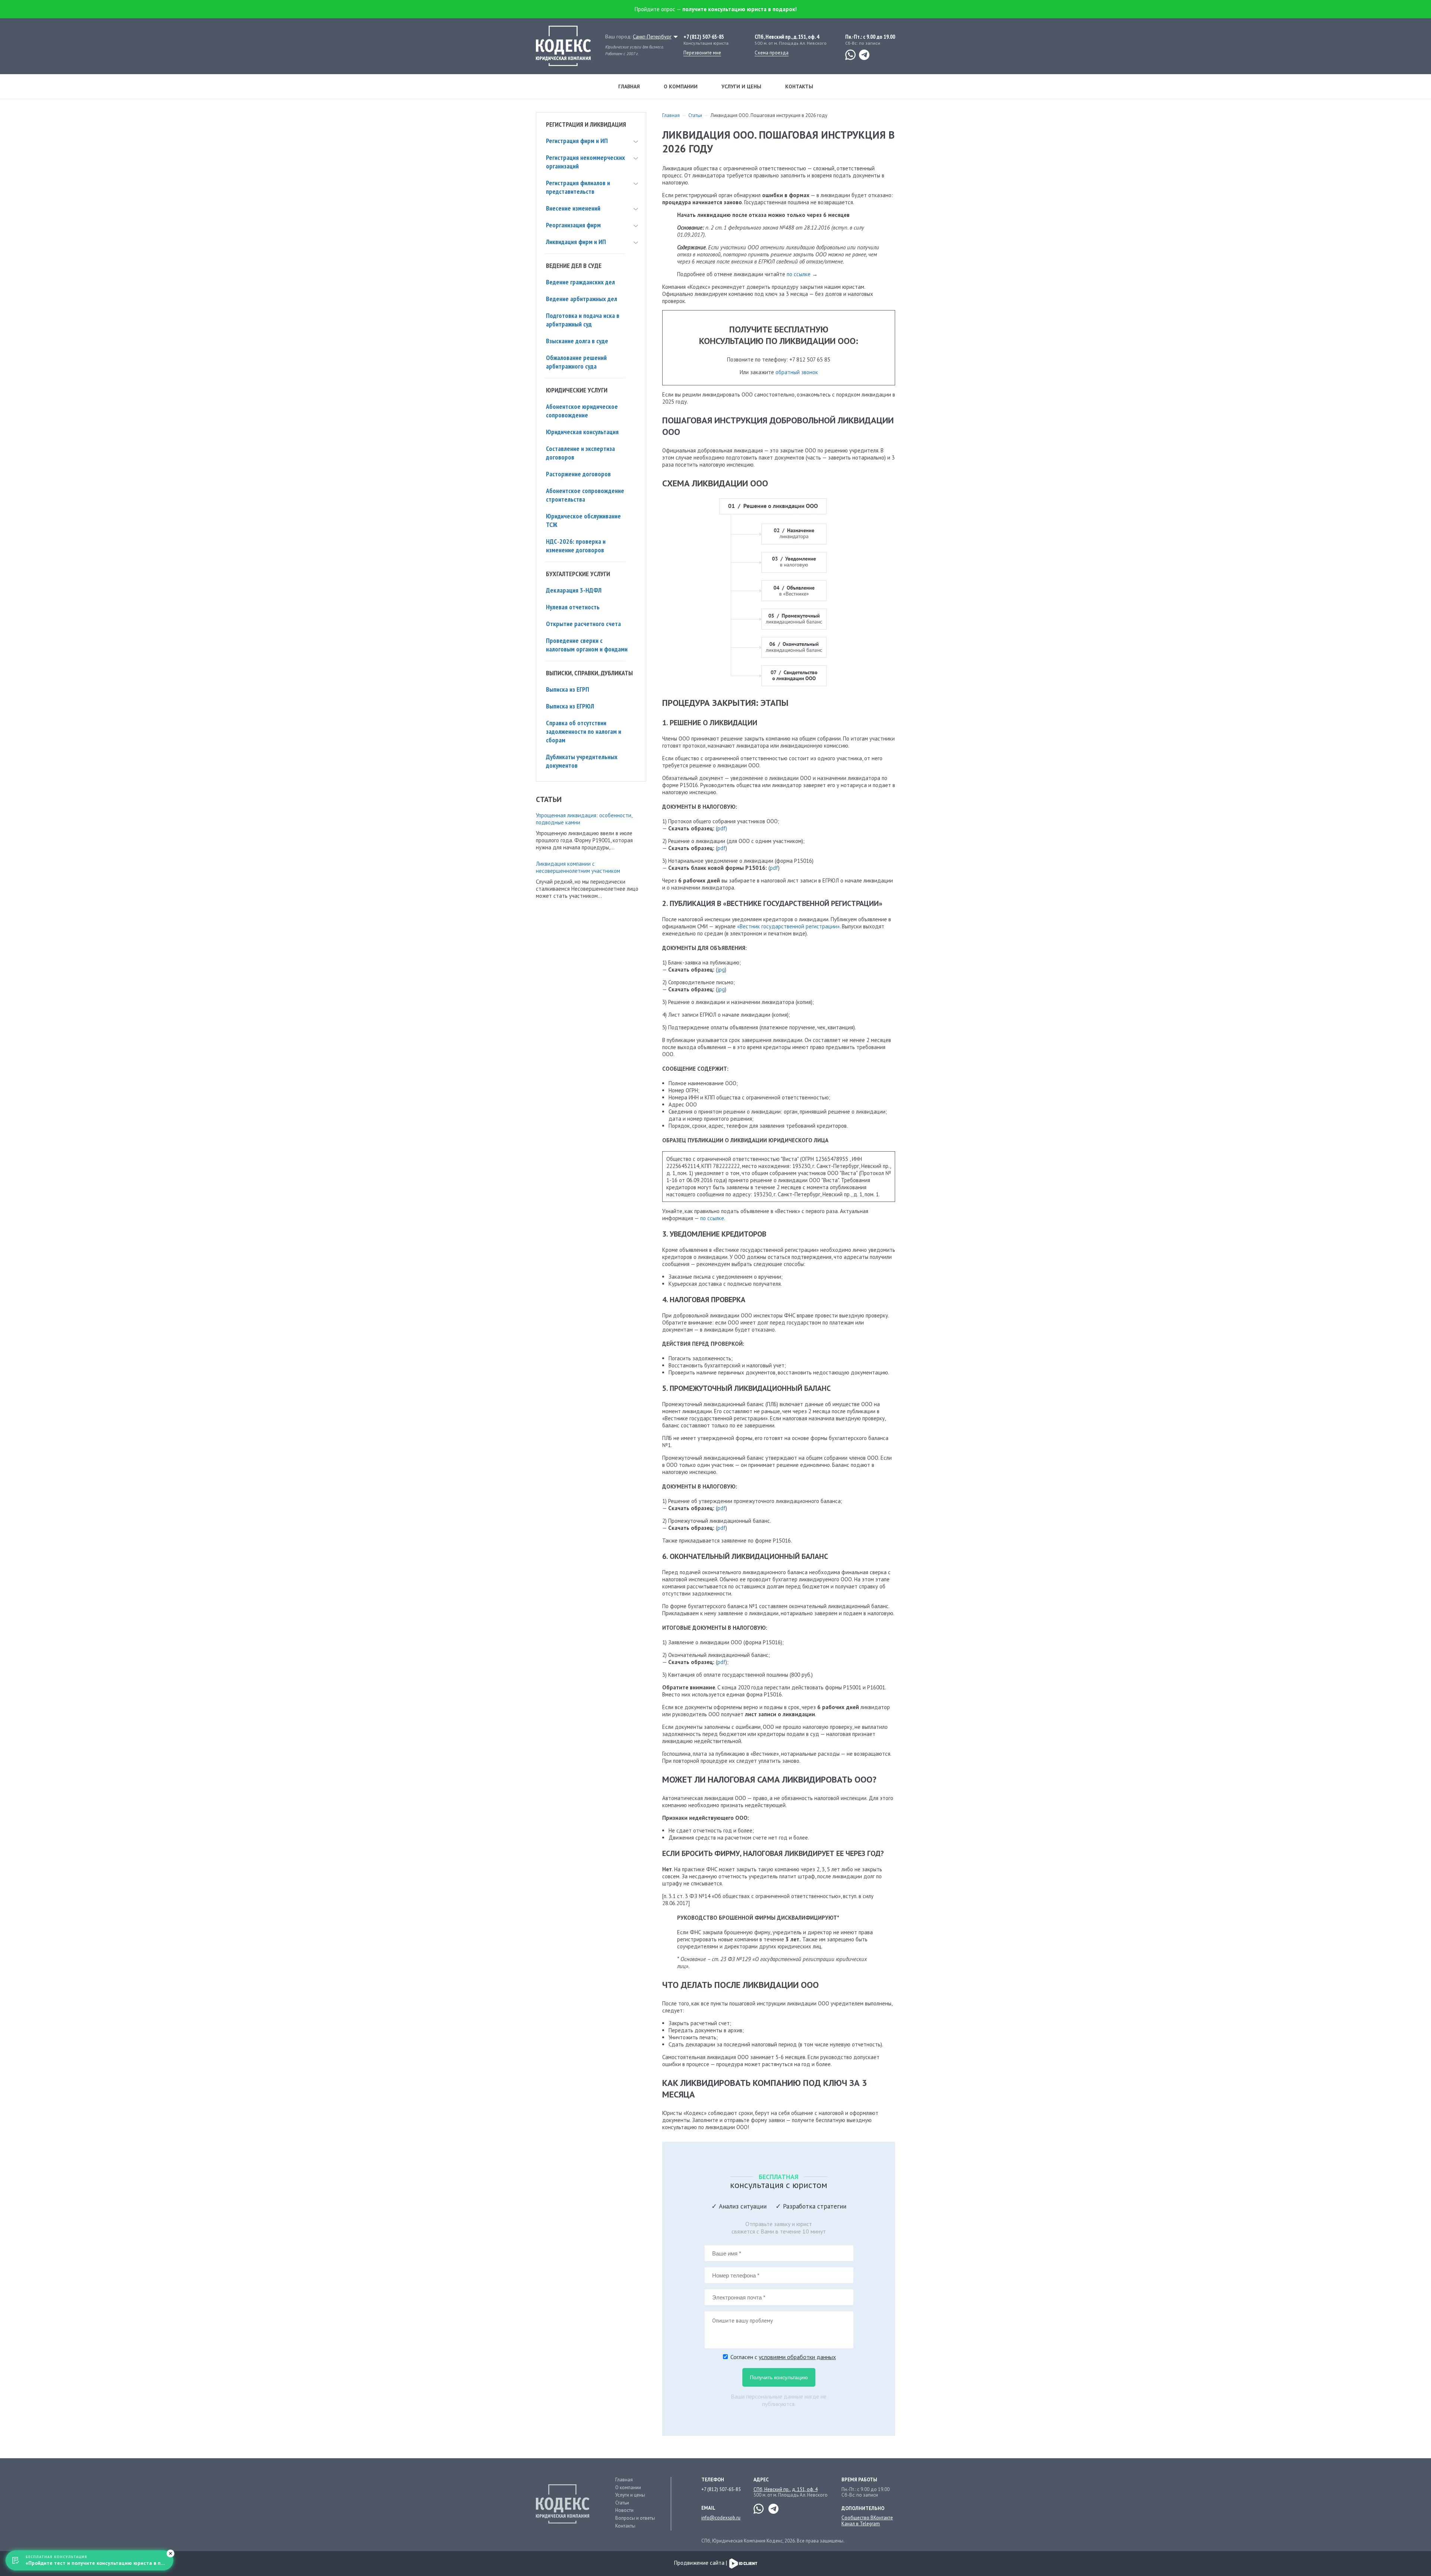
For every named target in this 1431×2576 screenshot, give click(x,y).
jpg (721, 970)
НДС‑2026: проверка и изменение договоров (576, 546)
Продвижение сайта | (701, 2563)
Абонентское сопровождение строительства (585, 495)
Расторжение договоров (578, 474)
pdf (721, 848)
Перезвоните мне (702, 53)
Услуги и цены (741, 86)
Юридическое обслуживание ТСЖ (583, 520)
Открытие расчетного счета (583, 624)
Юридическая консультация (582, 432)
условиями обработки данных (797, 2357)
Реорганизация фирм (573, 225)
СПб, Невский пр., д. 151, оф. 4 (786, 2489)
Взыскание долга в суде (577, 341)
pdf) (722, 828)
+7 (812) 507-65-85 (704, 37)
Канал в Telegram (861, 2524)
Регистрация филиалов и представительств (578, 187)
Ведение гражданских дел (580, 282)
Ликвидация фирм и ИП (576, 242)
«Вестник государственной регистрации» (788, 926)
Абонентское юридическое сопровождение (582, 411)
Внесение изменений (573, 208)
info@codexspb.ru (721, 2518)
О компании (681, 86)
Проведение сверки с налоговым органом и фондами (587, 645)
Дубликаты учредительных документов (582, 761)
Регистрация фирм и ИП (577, 141)
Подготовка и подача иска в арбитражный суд (583, 320)
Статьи (695, 115)
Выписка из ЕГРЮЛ (570, 706)
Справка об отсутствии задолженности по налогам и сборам (584, 731)
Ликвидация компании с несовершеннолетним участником (578, 867)
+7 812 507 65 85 (810, 359)
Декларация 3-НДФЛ (574, 590)
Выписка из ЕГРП (568, 689)
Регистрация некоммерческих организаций (585, 162)
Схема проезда (772, 53)
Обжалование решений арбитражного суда (576, 362)
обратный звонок (797, 372)
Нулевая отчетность (573, 607)
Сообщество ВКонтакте (867, 2518)
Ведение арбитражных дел (582, 299)
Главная (629, 86)
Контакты (799, 86)
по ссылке (799, 274)
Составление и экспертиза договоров (580, 453)
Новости (624, 2510)
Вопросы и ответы (635, 2518)
